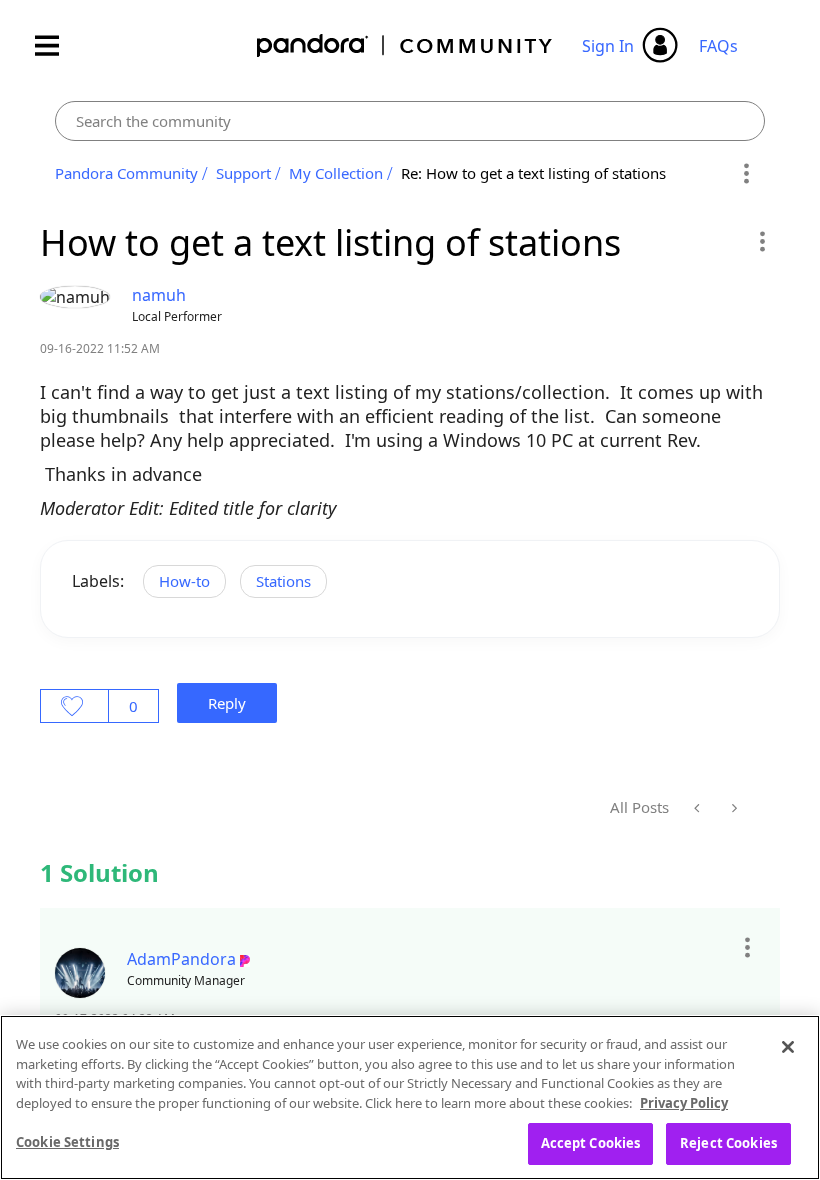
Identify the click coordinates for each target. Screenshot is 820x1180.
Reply (227, 703)
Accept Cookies (591, 1143)
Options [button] (746, 174)
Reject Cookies (728, 1143)
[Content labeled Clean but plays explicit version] (698, 808)
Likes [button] (74, 706)
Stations (283, 581)
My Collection (336, 173)
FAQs (718, 46)
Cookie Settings (67, 1142)
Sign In (608, 46)
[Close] (788, 1047)
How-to (184, 581)
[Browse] (57, 45)
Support (243, 173)
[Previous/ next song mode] (732, 808)
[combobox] (410, 121)
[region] (410, 1097)
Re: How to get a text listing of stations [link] (533, 173)
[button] (761, 241)
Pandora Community (405, 45)
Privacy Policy (684, 1103)
